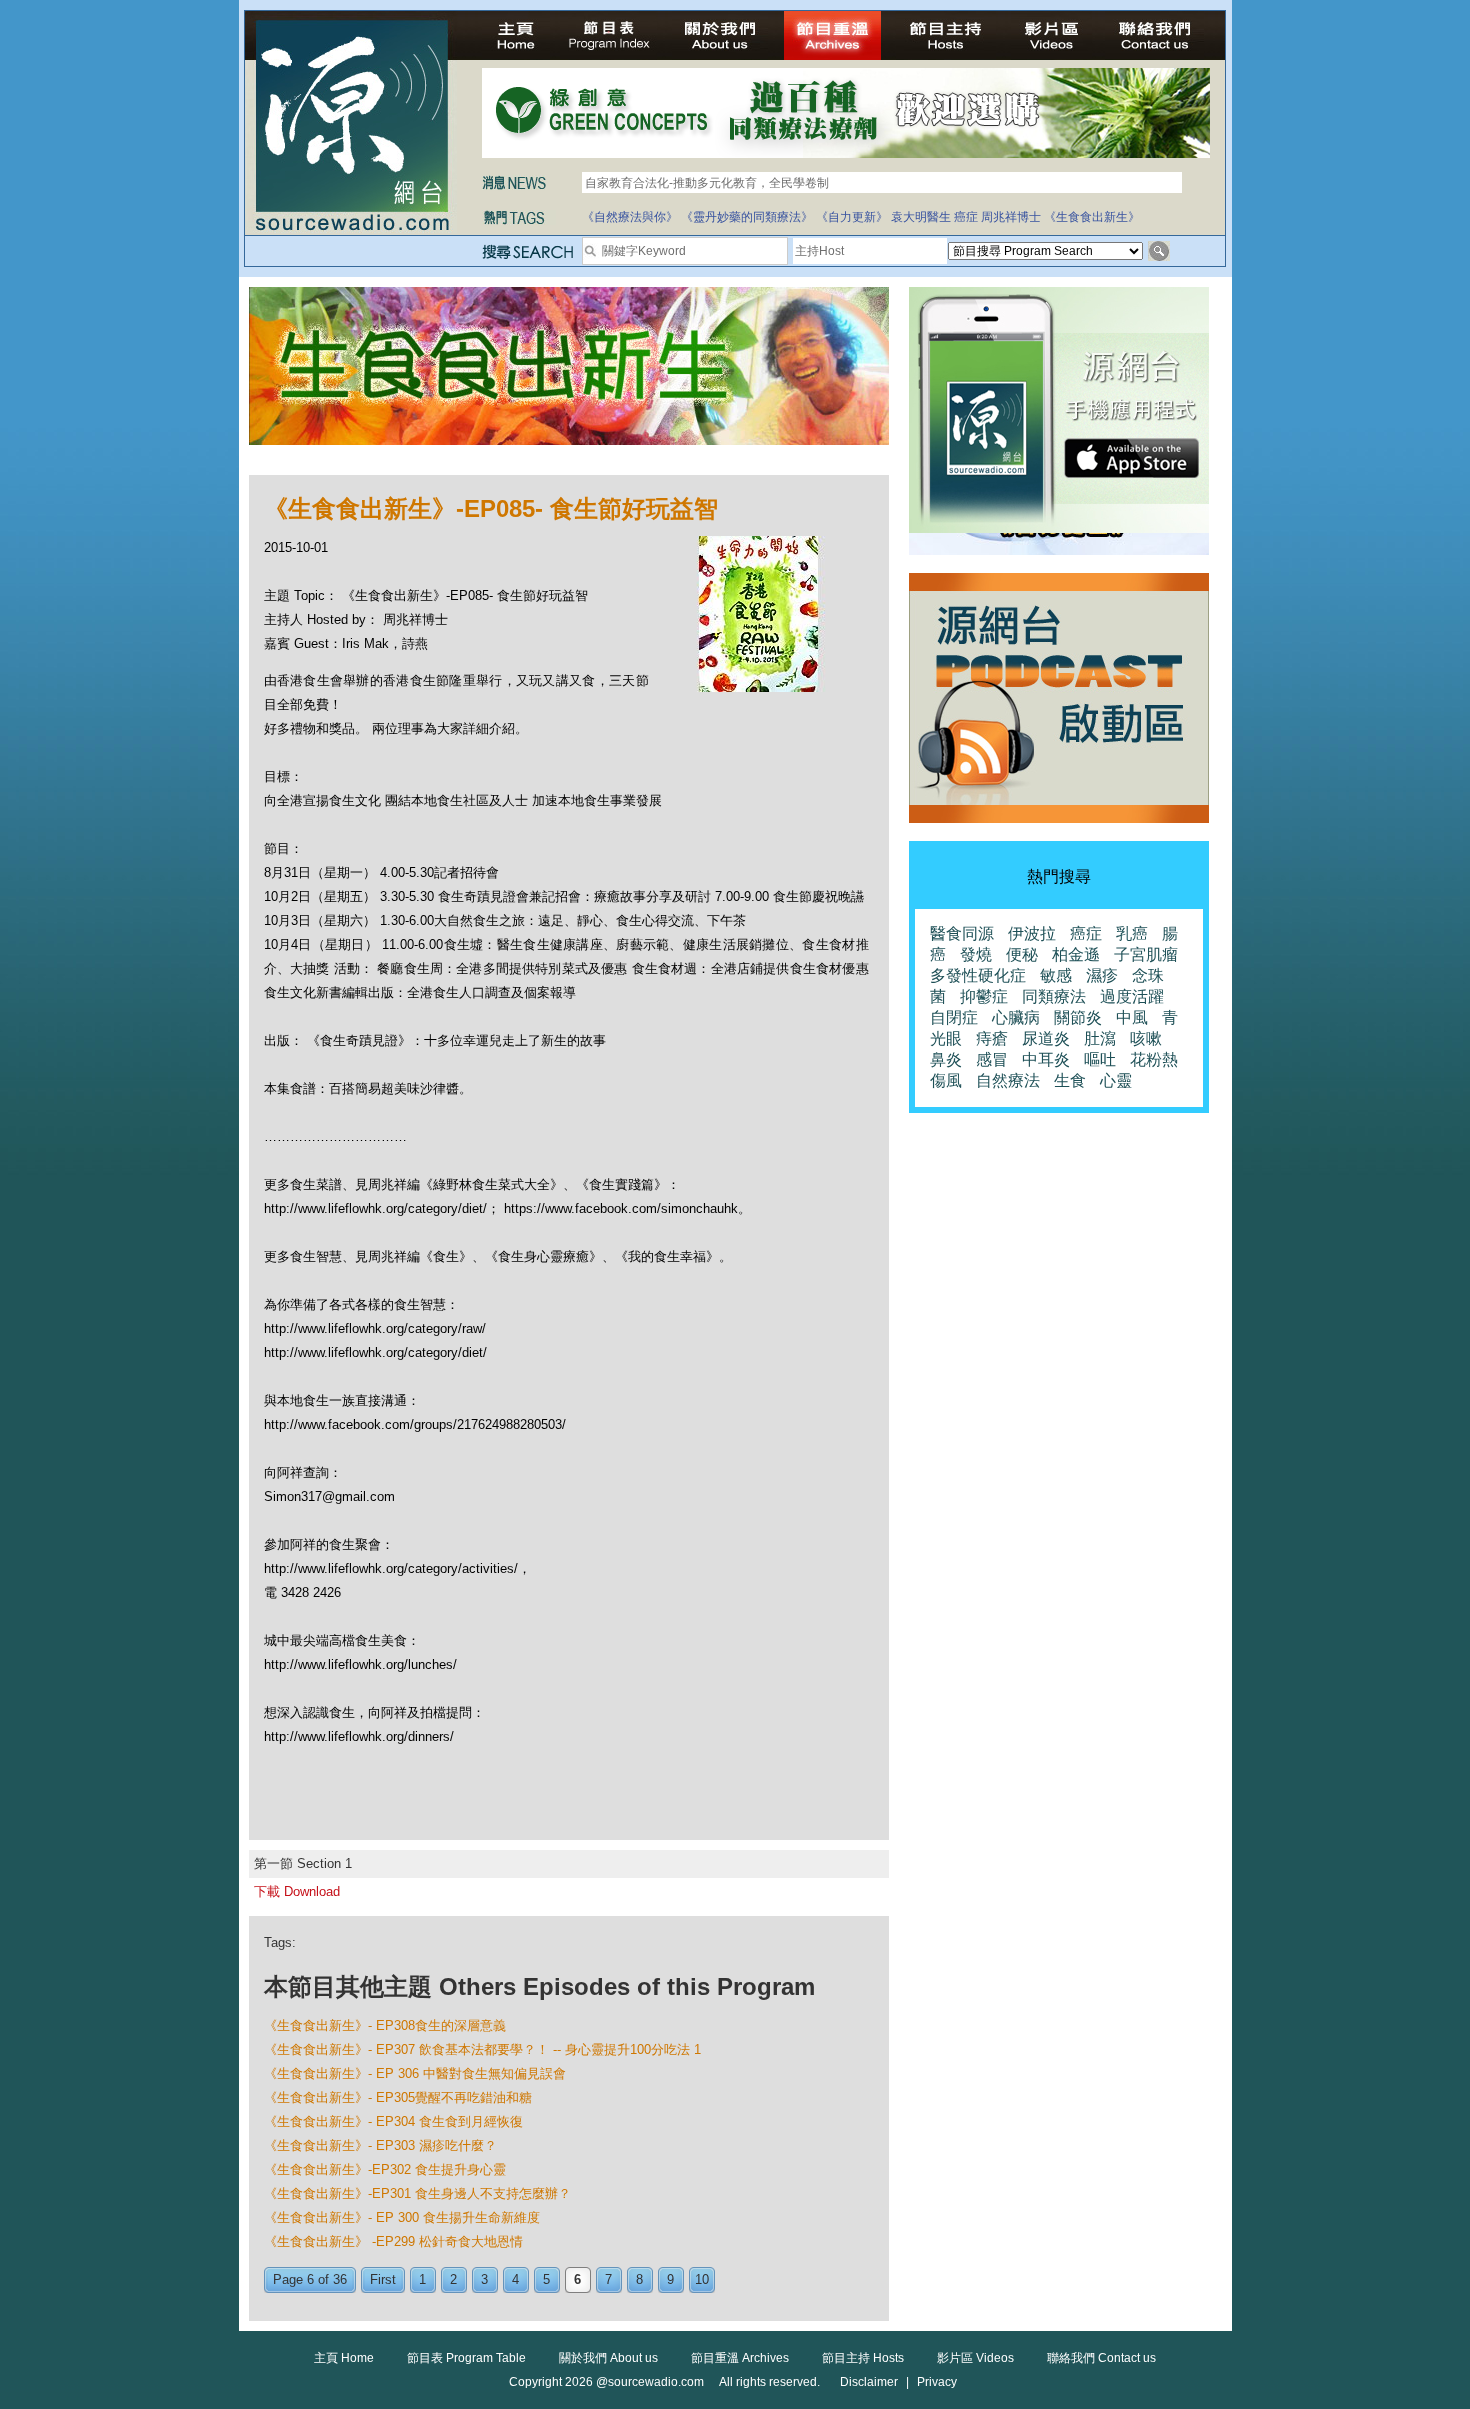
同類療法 (1054, 996)
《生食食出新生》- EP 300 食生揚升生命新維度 (402, 2217)
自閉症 (954, 1017)
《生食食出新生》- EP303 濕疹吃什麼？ (380, 2145)
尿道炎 (1046, 1038)
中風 (1132, 1017)
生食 (1070, 1080)
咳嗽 (1146, 1038)
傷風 (946, 1080)
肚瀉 (1100, 1038)
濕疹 (1102, 975)
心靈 (1116, 1080)
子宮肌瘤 (1146, 954)
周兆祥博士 (1011, 217)
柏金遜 (1076, 954)
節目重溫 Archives (740, 2358)
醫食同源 (962, 933)
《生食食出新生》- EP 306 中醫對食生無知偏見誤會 (415, 2073)
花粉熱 (1154, 1059)
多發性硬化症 (978, 975)
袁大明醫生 (921, 217)
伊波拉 (1032, 933)
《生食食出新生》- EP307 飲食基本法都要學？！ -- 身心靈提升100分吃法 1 (482, 2049)
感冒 (992, 1059)
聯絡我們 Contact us (1101, 2358)
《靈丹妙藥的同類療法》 (747, 217)
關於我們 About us (608, 2358)
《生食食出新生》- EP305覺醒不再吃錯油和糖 (398, 2097)
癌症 (966, 217)
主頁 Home (344, 2358)
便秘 (1022, 954)
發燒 (976, 954)
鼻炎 (946, 1059)
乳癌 (1132, 933)
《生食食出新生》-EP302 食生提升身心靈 (385, 2169)
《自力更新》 (852, 217)
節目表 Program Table (466, 2358)
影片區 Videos (975, 2358)
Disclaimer (869, 2382)
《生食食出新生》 (1092, 217)
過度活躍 (1132, 996)
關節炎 (1078, 1017)
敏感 (1056, 975)
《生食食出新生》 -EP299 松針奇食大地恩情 (393, 2241)
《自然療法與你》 (630, 217)
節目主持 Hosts (863, 2358)
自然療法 (1008, 1080)
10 (702, 2279)
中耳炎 (1046, 1059)
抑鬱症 (984, 996)
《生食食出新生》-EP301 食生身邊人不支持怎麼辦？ (417, 2193)
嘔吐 (1100, 1059)
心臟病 (1016, 1017)
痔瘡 (992, 1038)
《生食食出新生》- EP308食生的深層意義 (385, 2025)
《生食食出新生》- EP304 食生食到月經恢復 (393, 2121)
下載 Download (297, 1891)
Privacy (937, 2382)
